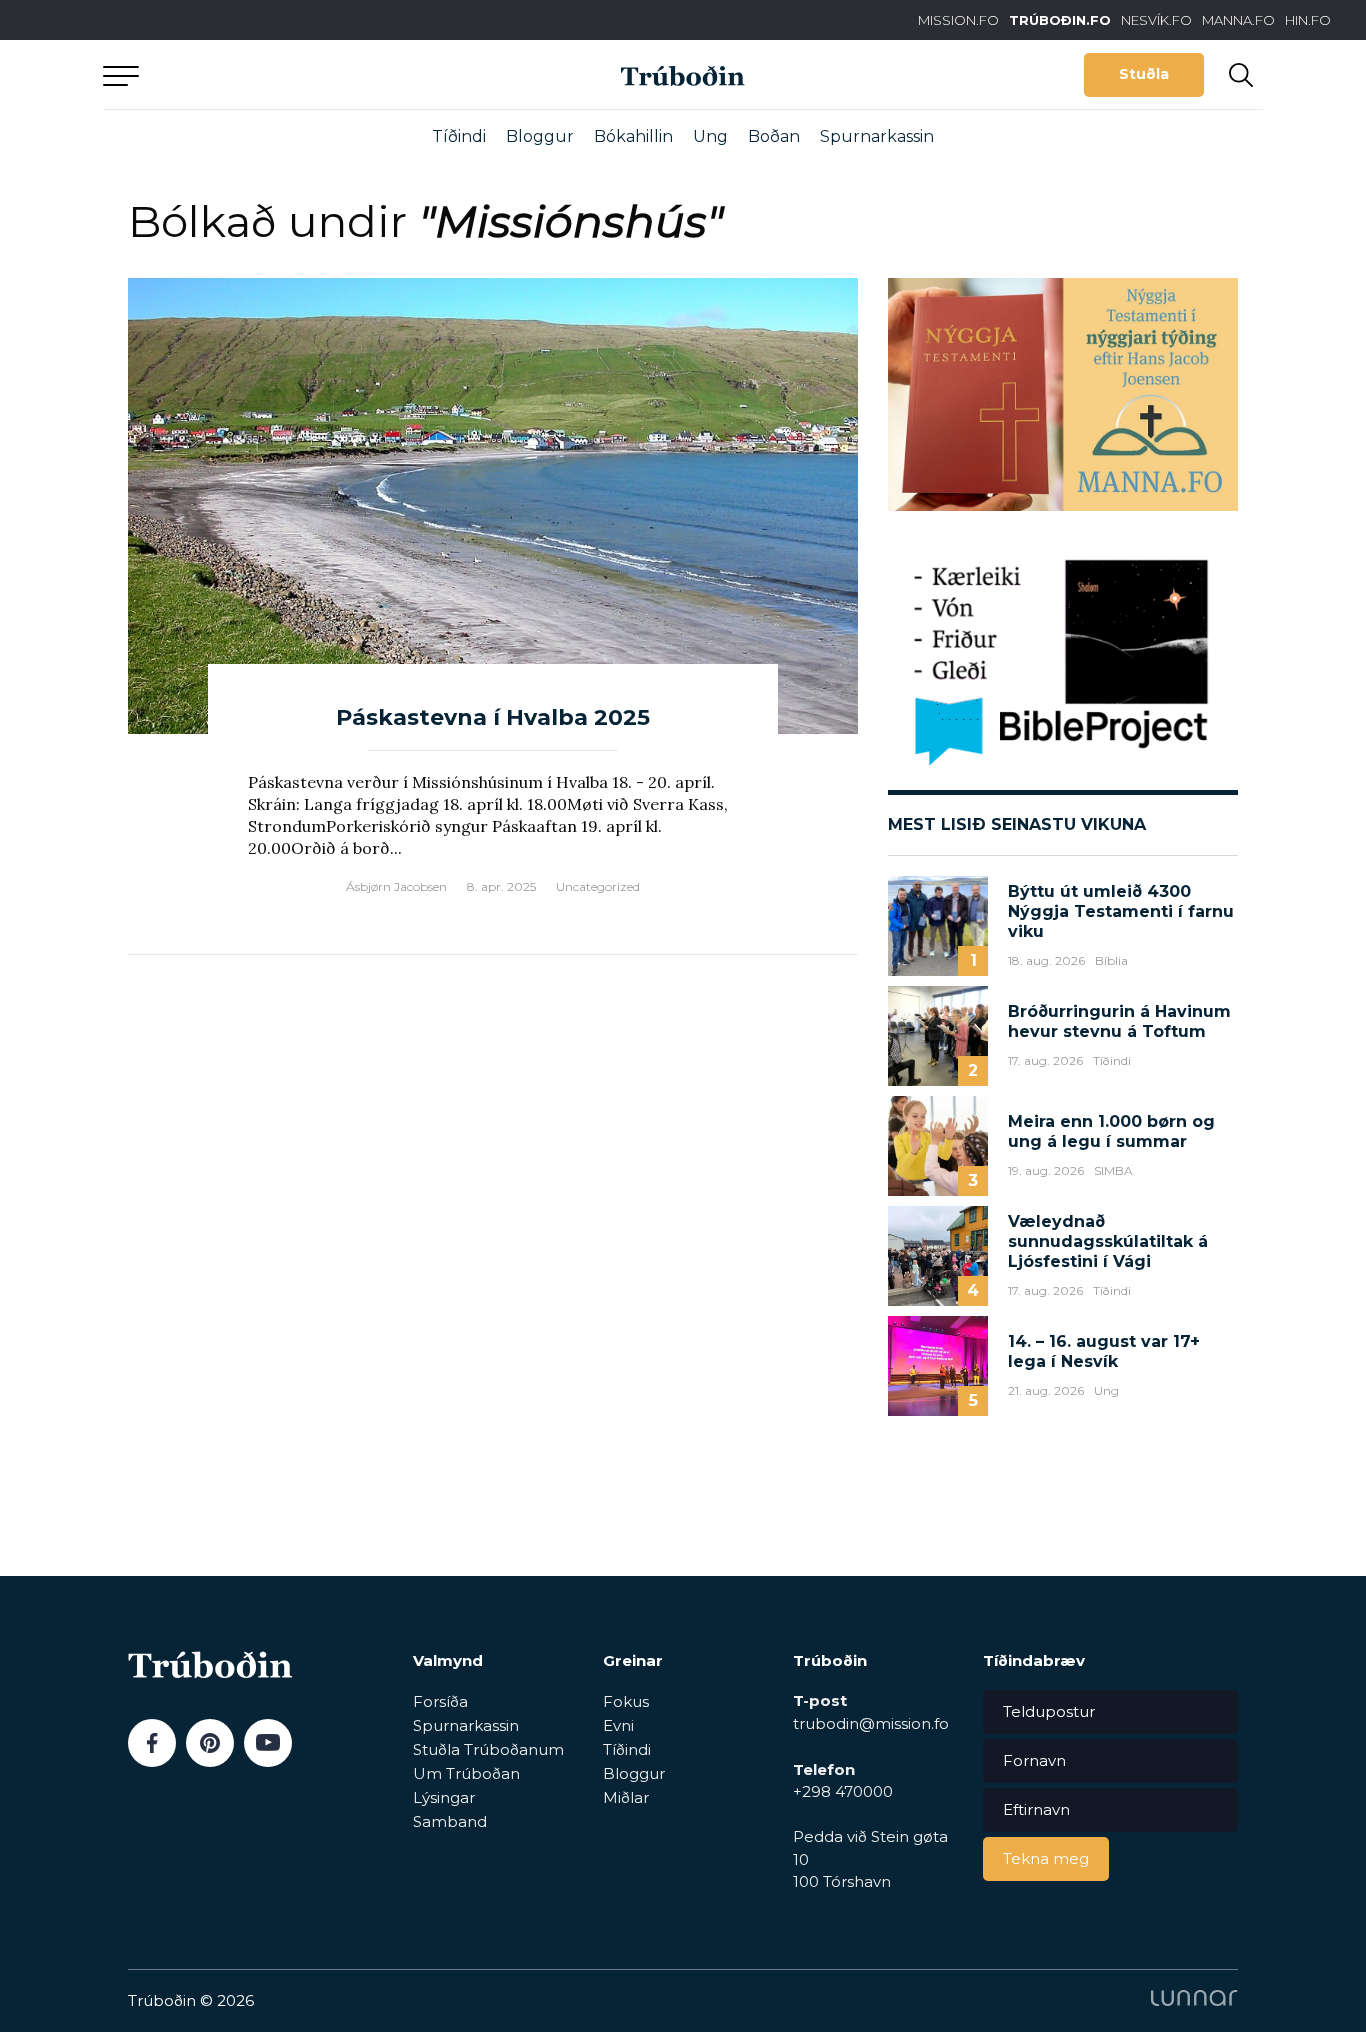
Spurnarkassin (877, 136)
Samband (450, 1821)
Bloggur (540, 136)
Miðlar (626, 1797)
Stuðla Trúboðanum (488, 1749)
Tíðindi (459, 136)
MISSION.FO (958, 20)
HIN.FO (1308, 20)
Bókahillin (633, 136)
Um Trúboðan (466, 1773)
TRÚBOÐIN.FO (1060, 20)
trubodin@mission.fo (871, 1723)
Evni (618, 1725)
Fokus (626, 1701)
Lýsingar (444, 1797)
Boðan (774, 136)
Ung (710, 136)
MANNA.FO (1238, 20)
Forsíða (440, 1701)
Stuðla (1144, 74)
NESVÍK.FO (1156, 20)
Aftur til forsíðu (288, 74)
